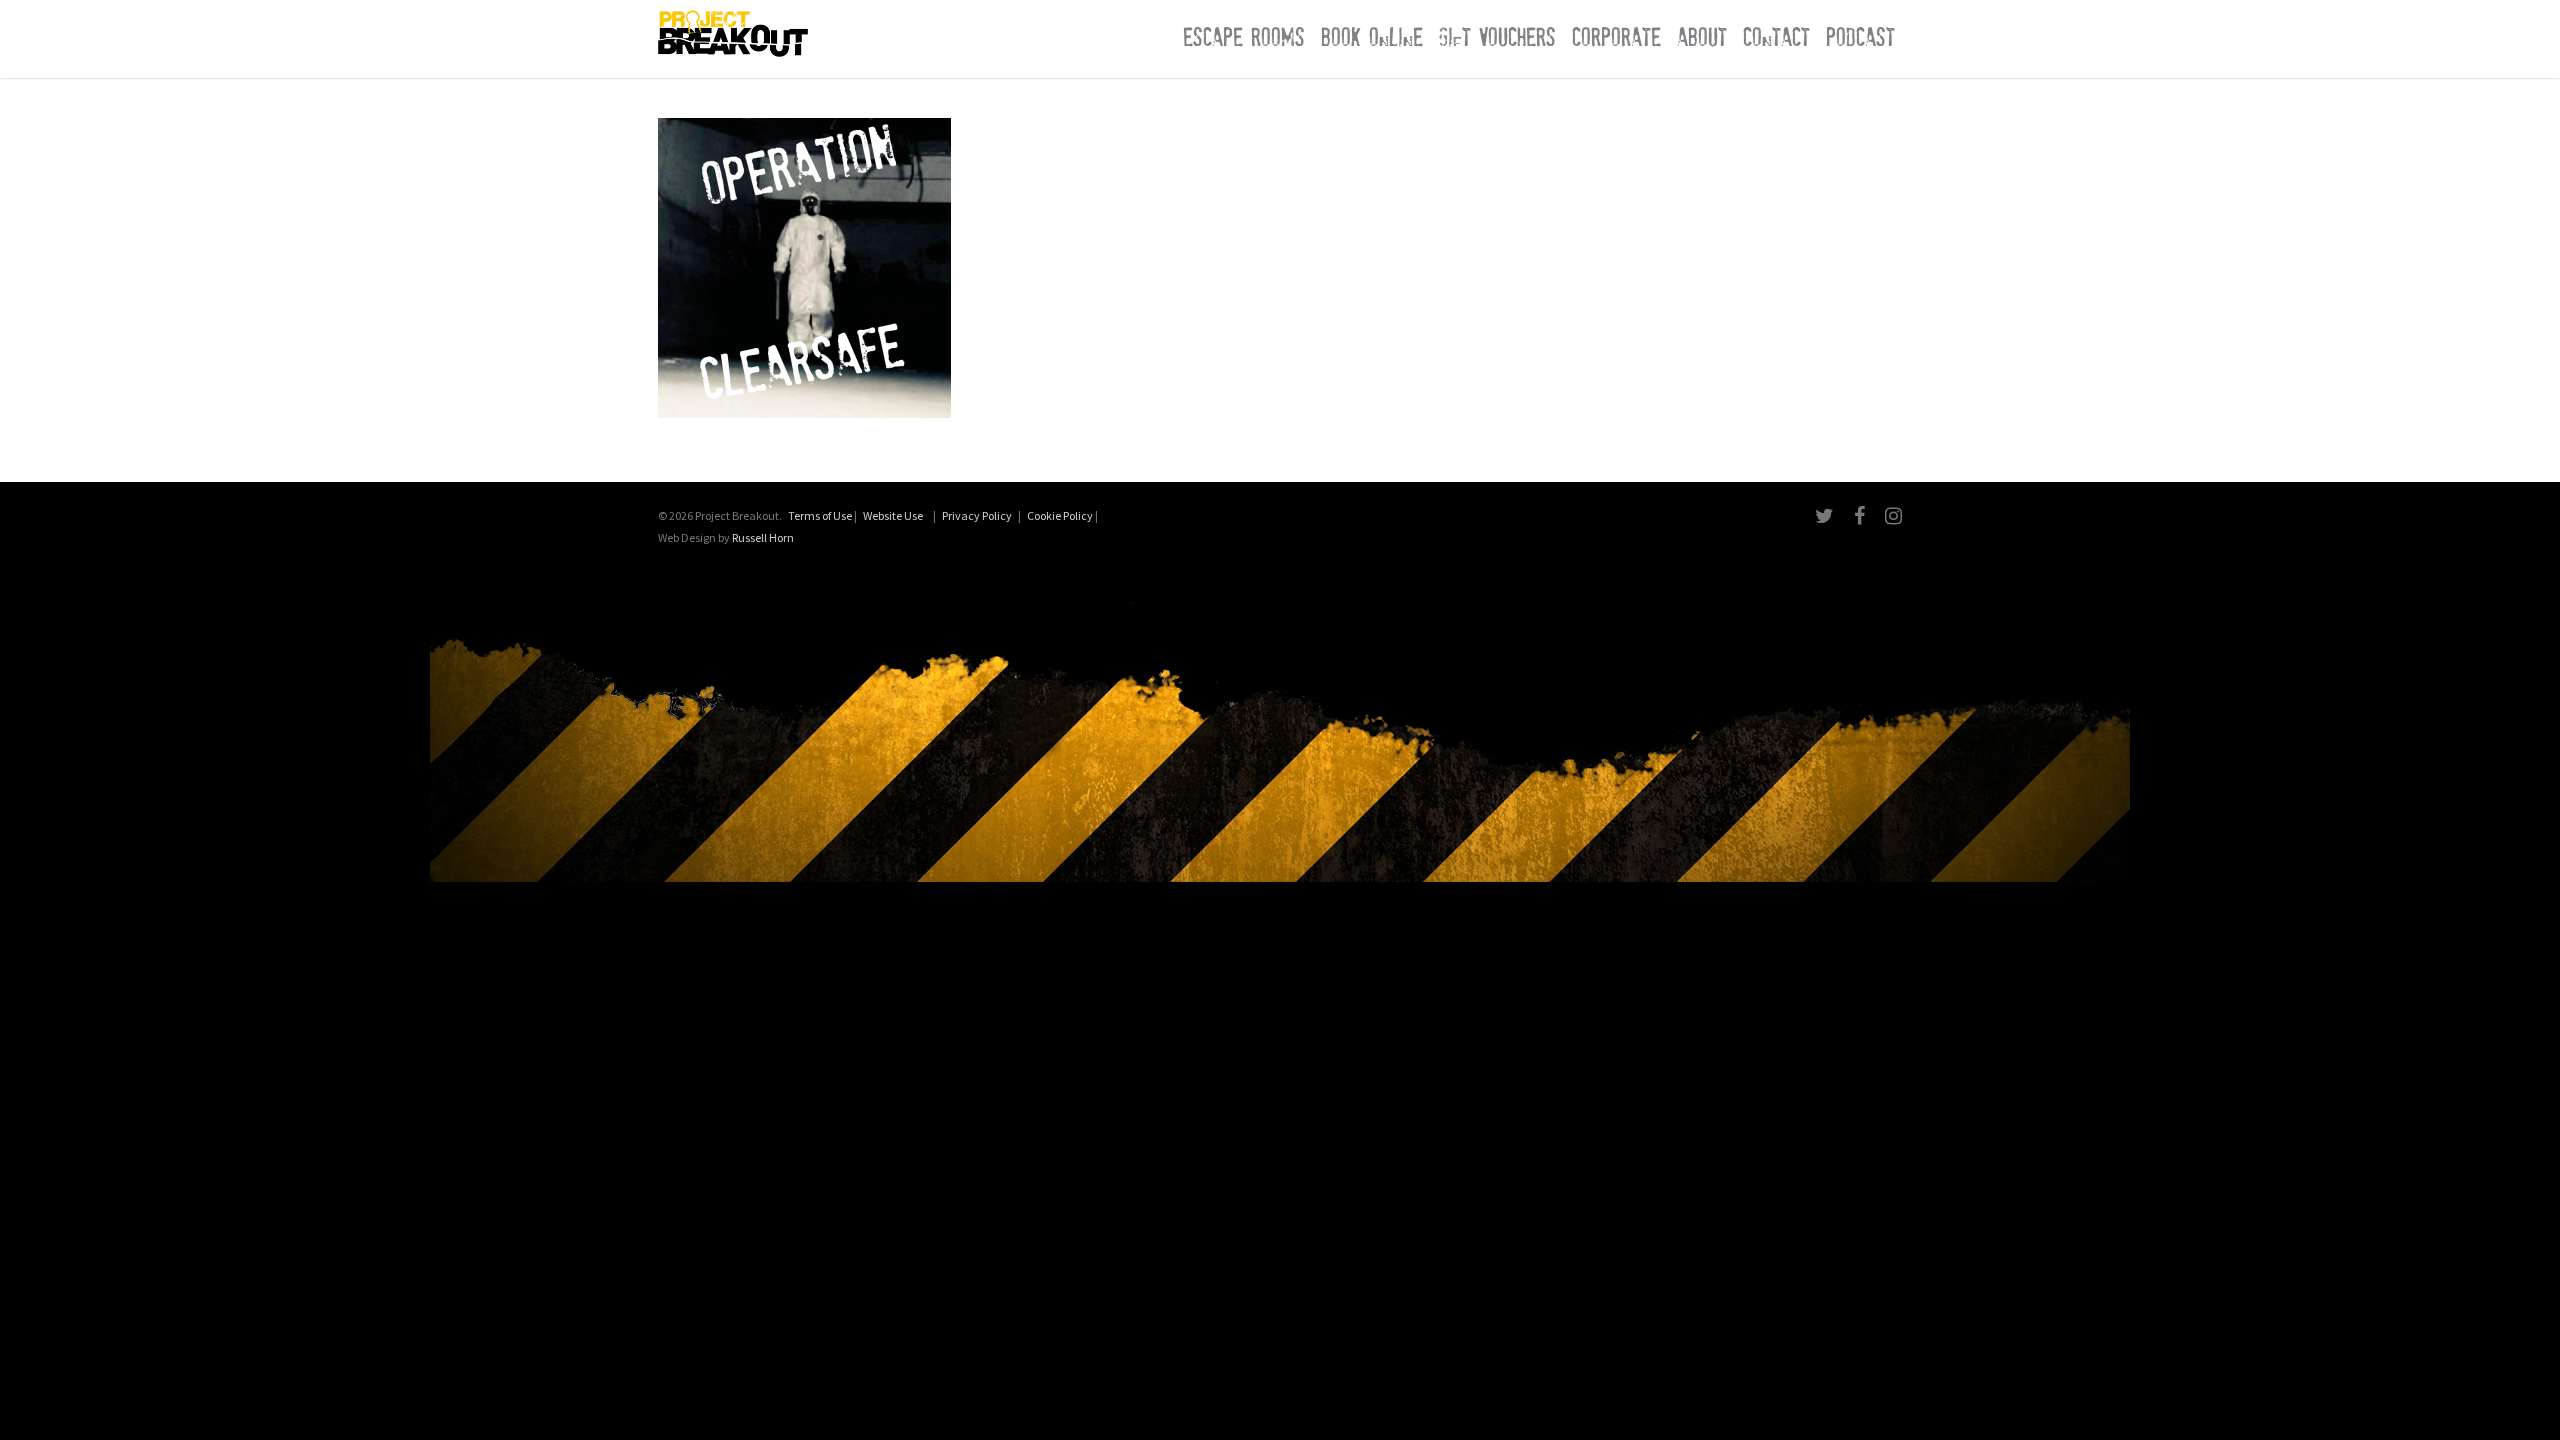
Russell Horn (763, 537)
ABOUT (1702, 37)
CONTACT (1776, 37)
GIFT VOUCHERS (1497, 37)
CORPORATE (1616, 37)
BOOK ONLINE (1372, 37)
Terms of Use (820, 515)
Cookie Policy (1060, 515)
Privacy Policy (977, 515)
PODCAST (1860, 37)
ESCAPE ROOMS (1244, 37)
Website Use (893, 515)
